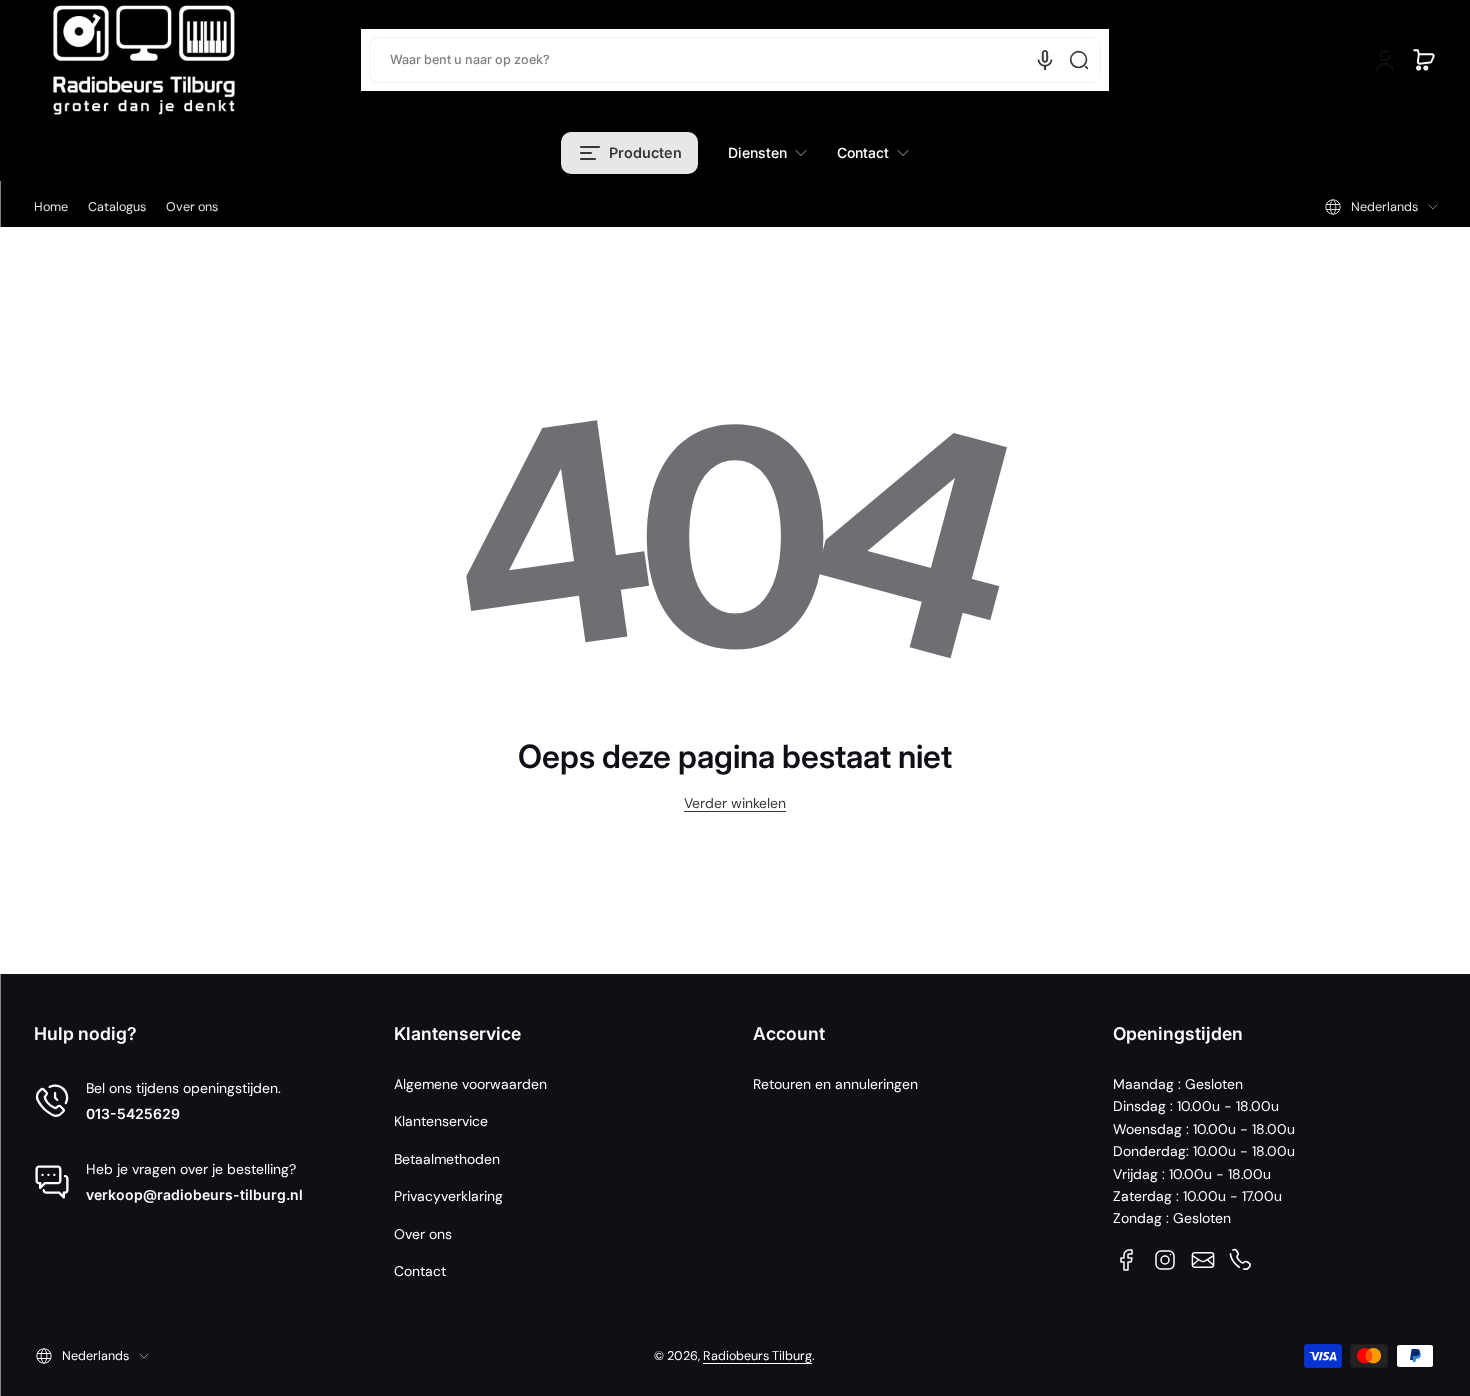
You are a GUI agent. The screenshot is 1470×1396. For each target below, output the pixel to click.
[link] (767, 153)
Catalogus (117, 207)
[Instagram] (1165, 1260)
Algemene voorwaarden (470, 1084)
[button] (1424, 60)
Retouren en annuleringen (835, 1084)
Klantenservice (441, 1121)
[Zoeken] (1079, 60)
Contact (420, 1271)
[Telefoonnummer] (1241, 1260)
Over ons (192, 207)
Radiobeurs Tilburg (757, 1356)
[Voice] (1045, 60)
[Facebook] (1127, 1260)
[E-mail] (1203, 1260)
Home (51, 207)
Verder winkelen (735, 803)
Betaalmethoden (447, 1159)
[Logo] (144, 60)
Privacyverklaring (448, 1196)
